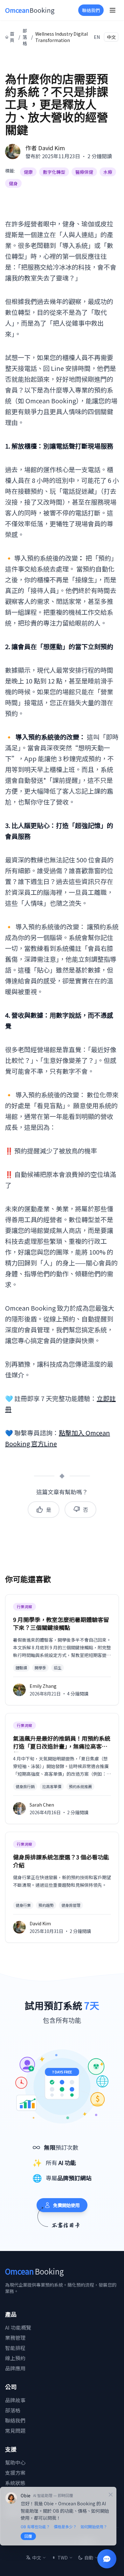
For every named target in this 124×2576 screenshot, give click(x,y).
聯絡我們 (91, 10)
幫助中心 (15, 2462)
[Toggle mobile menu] (113, 10)
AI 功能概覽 (18, 2327)
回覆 (28, 2536)
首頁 (12, 37)
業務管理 (15, 2338)
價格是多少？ (65, 2527)
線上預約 (15, 2358)
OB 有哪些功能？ (35, 2527)
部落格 (25, 37)
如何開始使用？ (94, 2527)
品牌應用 (15, 2368)
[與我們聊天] (107, 2559)
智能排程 (15, 2348)
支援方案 (15, 2473)
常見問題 (15, 2431)
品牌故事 (15, 2400)
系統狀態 (15, 2483)
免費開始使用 (66, 2205)
